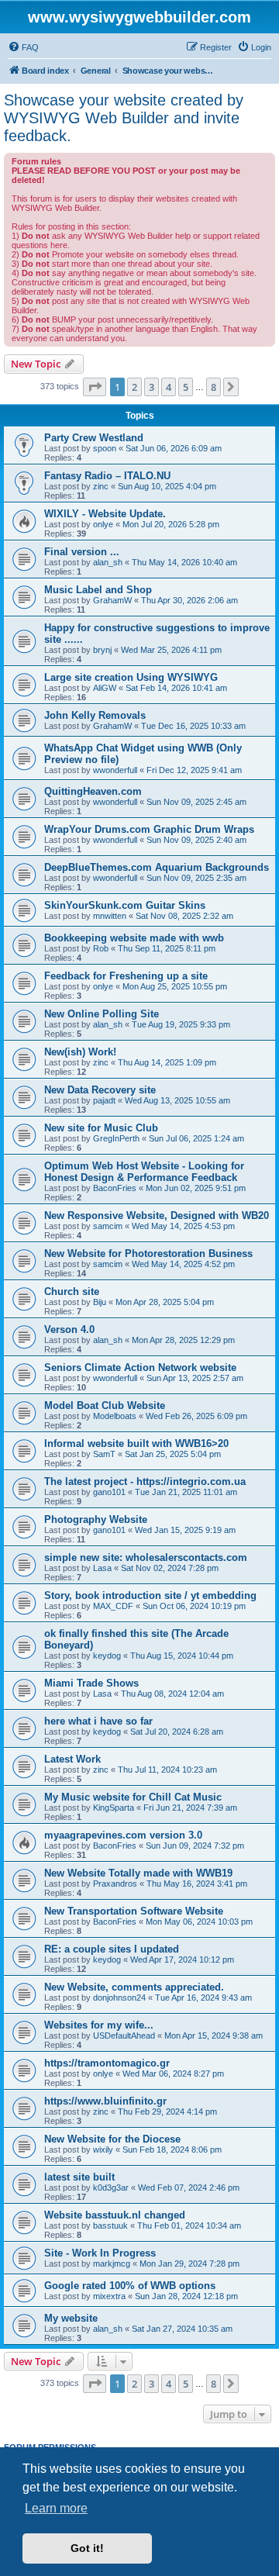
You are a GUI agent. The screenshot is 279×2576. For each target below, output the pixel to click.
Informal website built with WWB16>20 (136, 1443)
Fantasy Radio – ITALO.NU (107, 476)
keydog (107, 1656)
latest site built (79, 2177)
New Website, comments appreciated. (134, 1987)
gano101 (109, 1492)
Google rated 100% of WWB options (130, 2286)
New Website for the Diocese (112, 2139)
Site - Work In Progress (100, 2253)
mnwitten (110, 916)
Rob (101, 948)
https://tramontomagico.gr (107, 2063)
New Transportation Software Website (134, 1911)
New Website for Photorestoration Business (148, 1253)
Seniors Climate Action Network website (140, 1367)
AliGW (105, 688)
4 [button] (169, 387)
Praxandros (115, 1884)
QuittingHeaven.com (93, 791)
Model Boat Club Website (105, 1405)
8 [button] (214, 387)
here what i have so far (98, 1721)
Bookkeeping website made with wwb (134, 938)
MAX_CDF (113, 1606)
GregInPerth (116, 1138)
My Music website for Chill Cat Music (133, 1797)
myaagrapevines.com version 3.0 (123, 1835)
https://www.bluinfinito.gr (105, 2101)
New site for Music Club (101, 1128)
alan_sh (108, 562)
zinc (101, 486)
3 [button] (152, 387)
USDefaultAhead (124, 2036)
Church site (72, 1291)
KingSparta (114, 1808)
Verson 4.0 (69, 1329)
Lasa (102, 1568)
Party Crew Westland (94, 438)
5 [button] (186, 387)
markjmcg (112, 2263)
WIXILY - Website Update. (105, 514)
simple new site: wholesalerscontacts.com (146, 1557)
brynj (102, 650)
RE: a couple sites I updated (112, 1949)
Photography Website (96, 1519)
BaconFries (115, 1188)
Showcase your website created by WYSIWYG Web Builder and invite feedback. (124, 118)
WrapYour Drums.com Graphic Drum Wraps (149, 829)
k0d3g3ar (111, 2188)
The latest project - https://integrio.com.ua (145, 1481)
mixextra (109, 2296)
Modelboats (115, 1416)
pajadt (104, 1100)
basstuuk (110, 2226)
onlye (103, 524)
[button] (95, 387)
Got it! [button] (87, 2548)
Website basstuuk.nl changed (115, 2215)
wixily (103, 2150)
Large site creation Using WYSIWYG (131, 677)
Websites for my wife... (99, 2025)
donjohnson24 (119, 1998)
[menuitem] (23, 47)
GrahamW (112, 600)
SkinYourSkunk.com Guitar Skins (125, 905)
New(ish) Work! (80, 1052)
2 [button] (134, 387)
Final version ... (82, 552)
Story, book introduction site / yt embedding (150, 1595)
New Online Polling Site (102, 1014)
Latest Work (72, 1759)
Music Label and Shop (98, 590)
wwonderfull (115, 770)
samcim (108, 1226)
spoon (105, 448)
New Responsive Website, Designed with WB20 (157, 1215)
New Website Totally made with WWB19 (138, 1873)
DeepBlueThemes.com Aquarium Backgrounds (157, 867)
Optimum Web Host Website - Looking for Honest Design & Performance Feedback (144, 1172)
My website (71, 2318)
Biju (100, 1302)
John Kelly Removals (95, 715)
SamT (104, 1454)
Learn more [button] (56, 2508)
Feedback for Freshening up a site (126, 976)
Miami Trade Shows (91, 1683)
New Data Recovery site (100, 1090)
